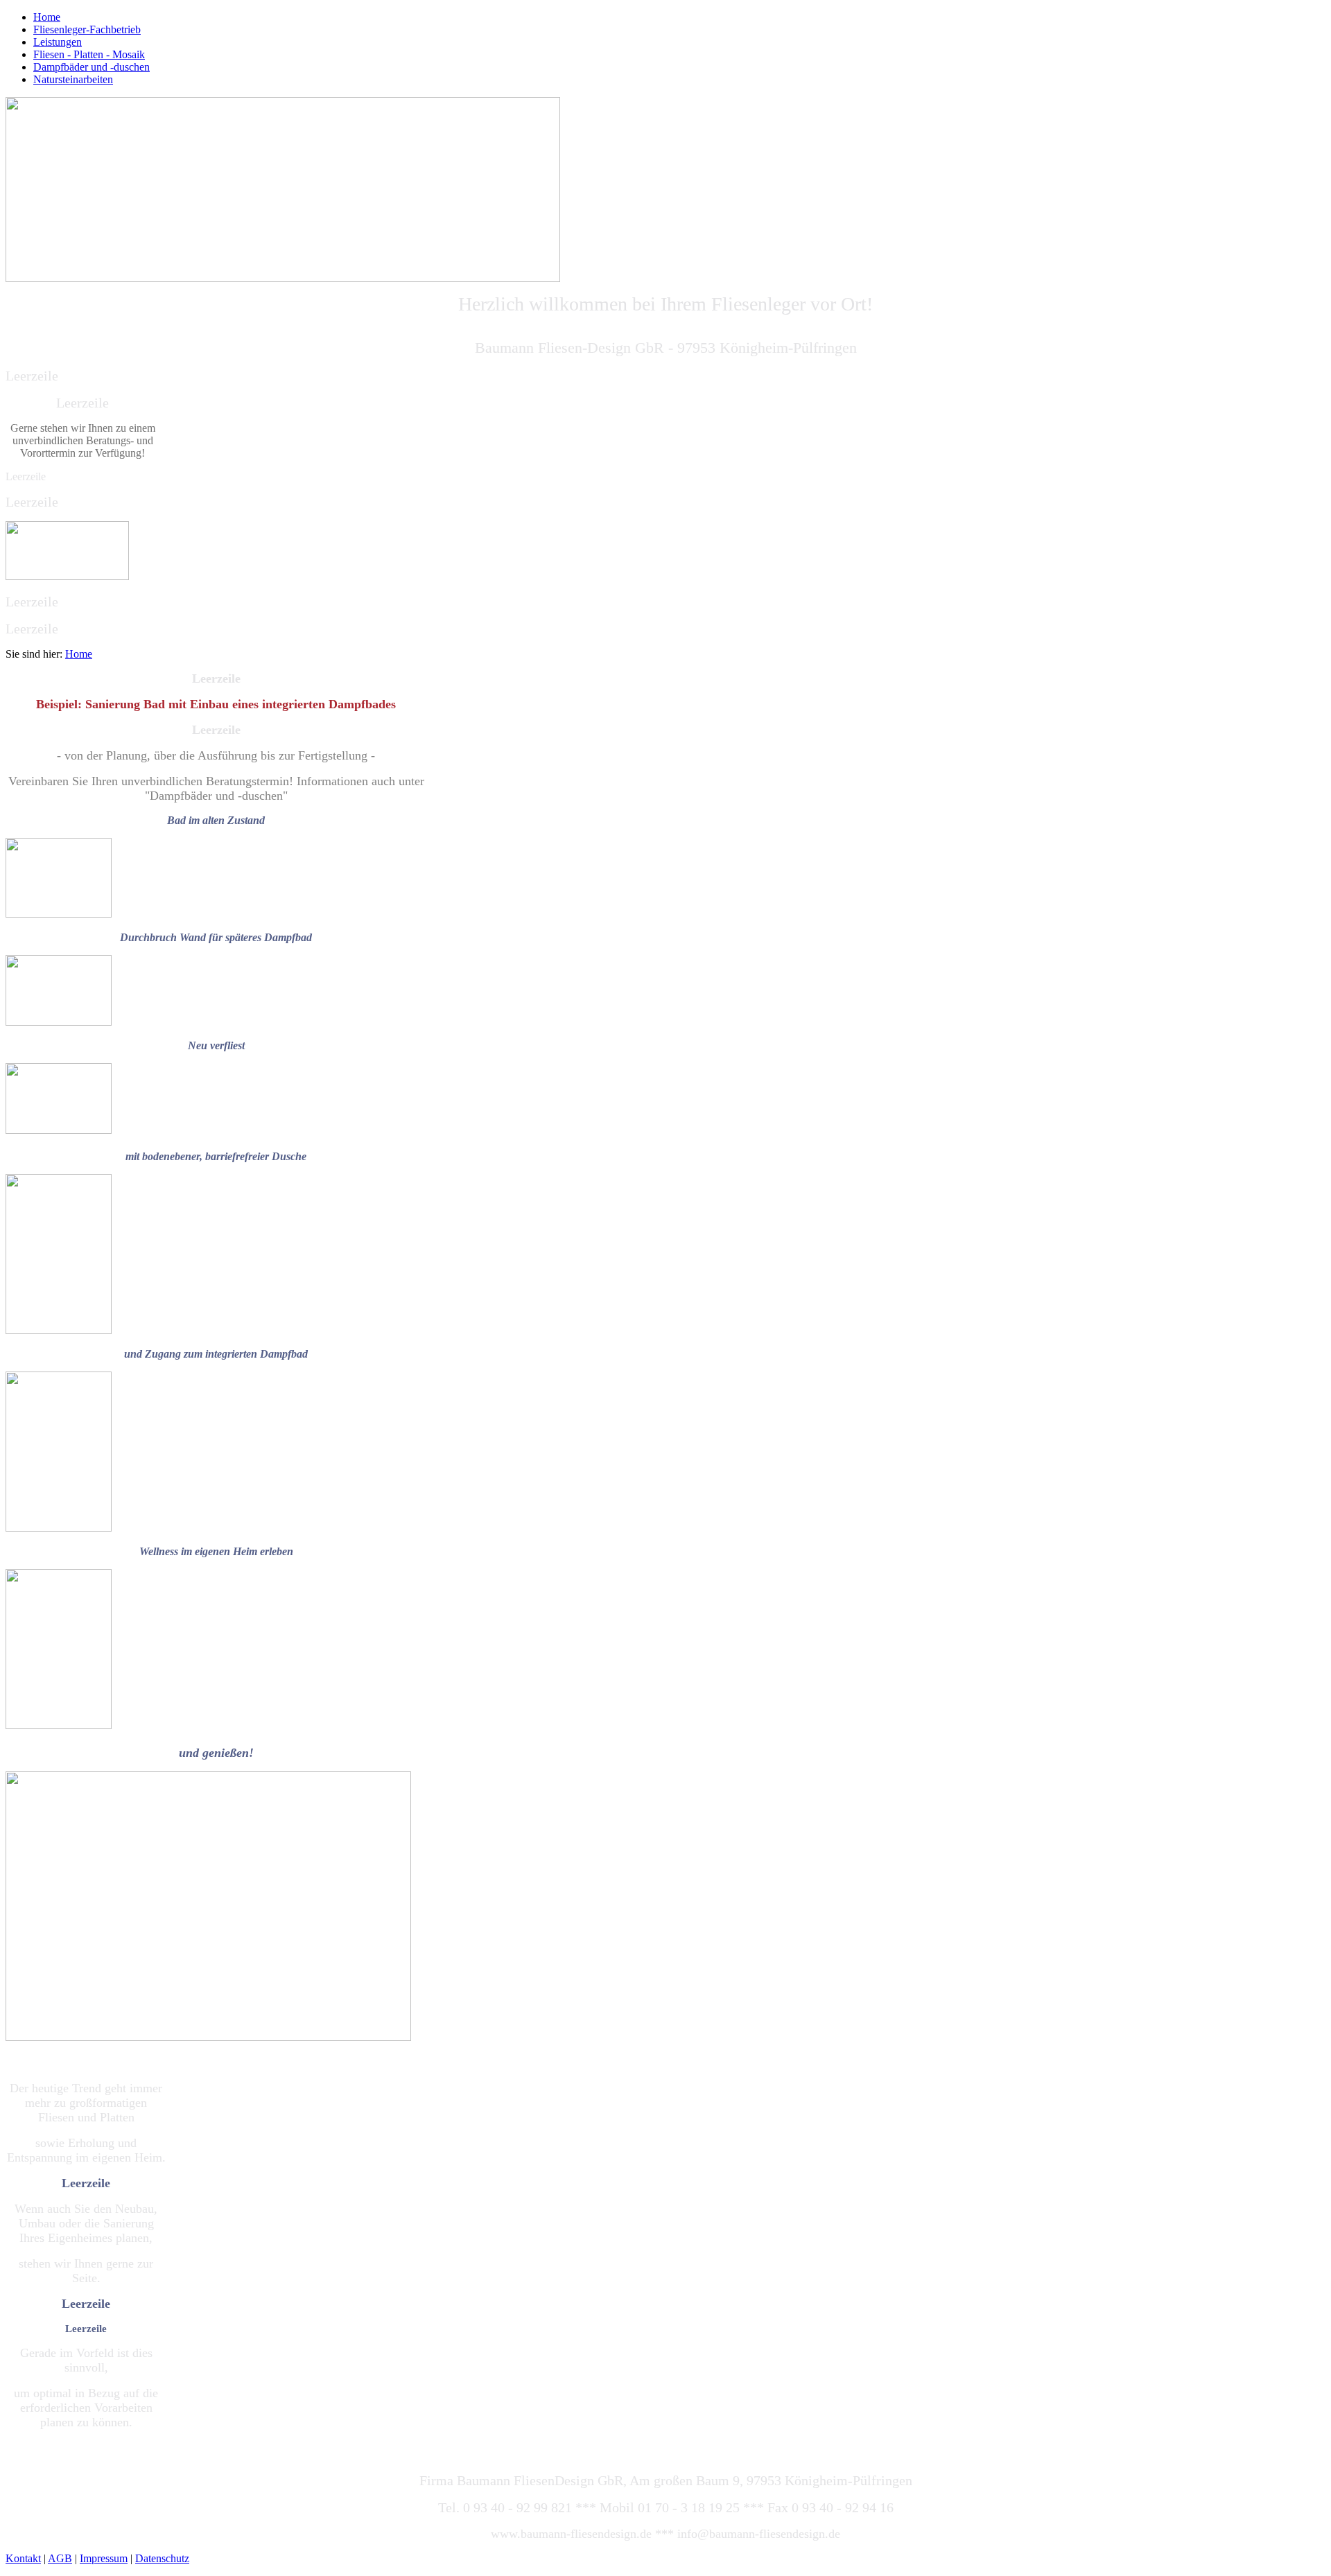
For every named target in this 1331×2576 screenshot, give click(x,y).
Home (47, 17)
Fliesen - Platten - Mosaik (89, 54)
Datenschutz (162, 2558)
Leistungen (58, 42)
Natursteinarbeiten (73, 79)
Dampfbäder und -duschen (92, 67)
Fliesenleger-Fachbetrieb (87, 29)
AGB (60, 2558)
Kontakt (23, 2558)
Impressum (104, 2558)
